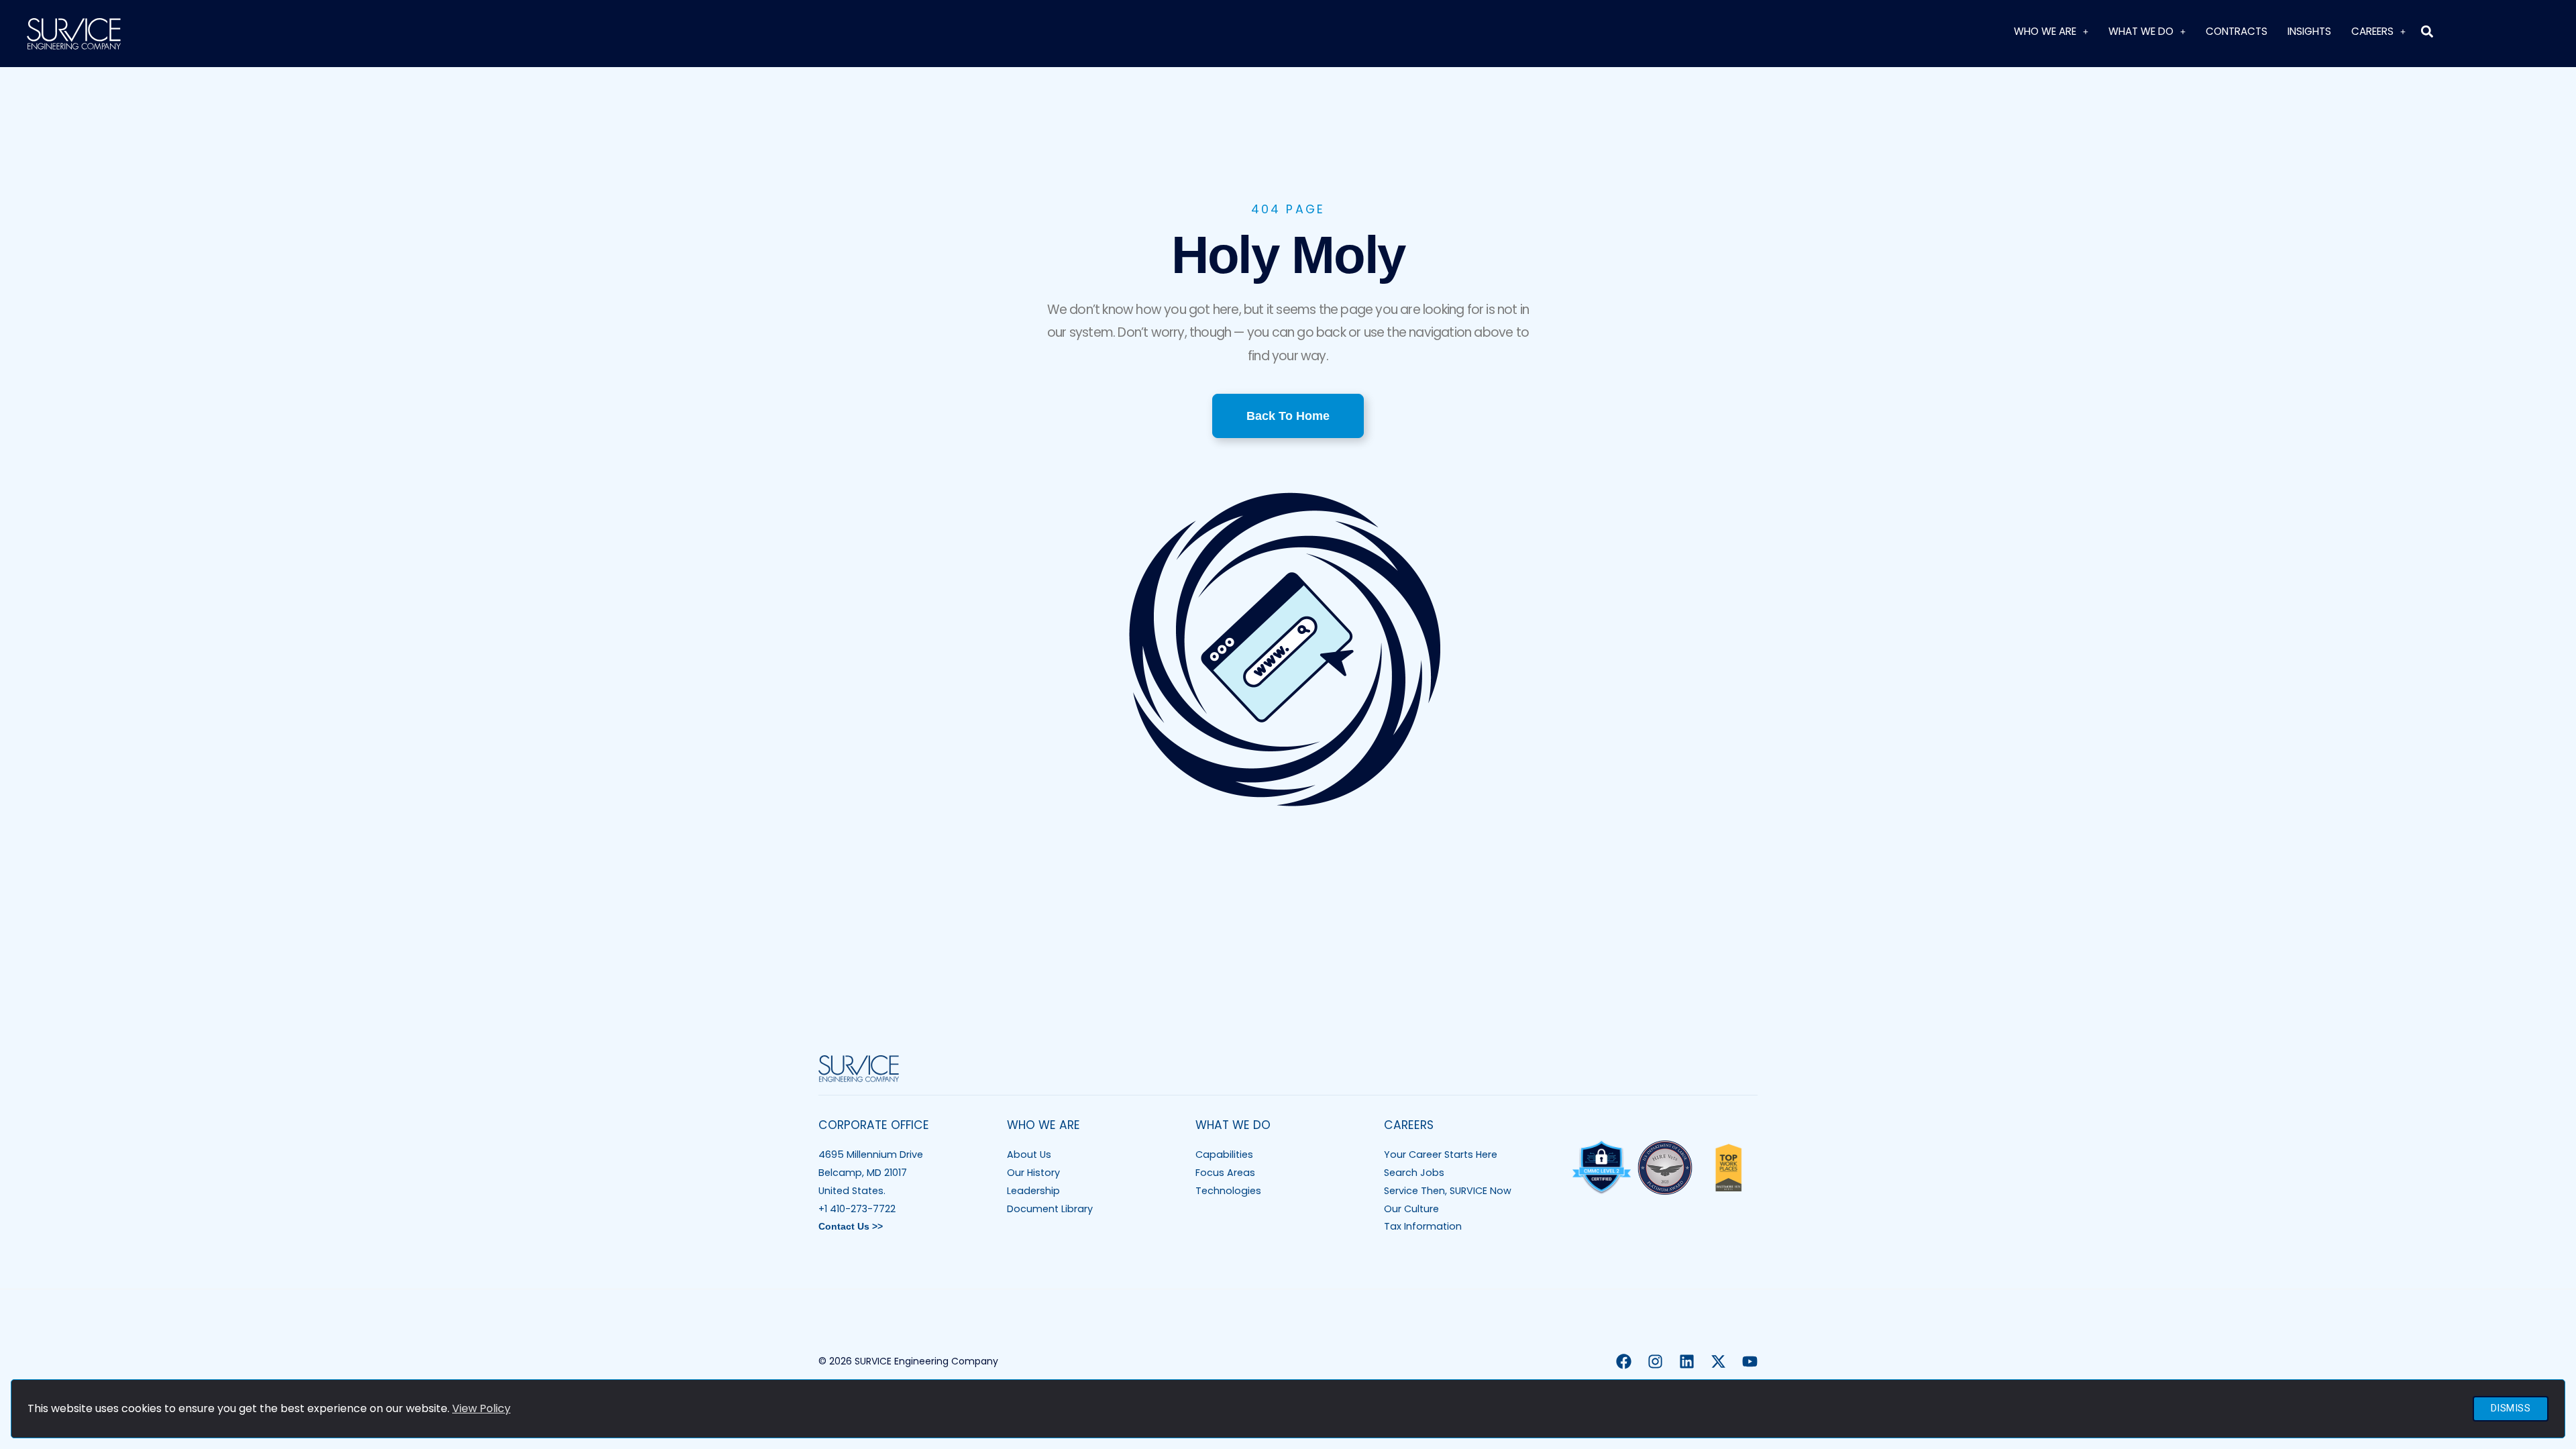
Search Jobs (1414, 1173)
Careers (2372, 31)
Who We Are (2045, 31)
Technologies (1228, 1191)
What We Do (2141, 31)
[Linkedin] (1687, 1361)
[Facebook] (1624, 1361)
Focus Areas (1225, 1173)
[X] (1718, 1361)
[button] (2427, 31)
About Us (1029, 1155)
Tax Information (1423, 1226)
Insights (2309, 31)
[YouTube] (1750, 1361)
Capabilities (1224, 1155)
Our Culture (1411, 1209)
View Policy (481, 1408)
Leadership (1033, 1191)
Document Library (1050, 1209)
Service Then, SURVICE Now (1448, 1191)
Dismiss (2511, 1408)
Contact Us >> (851, 1226)
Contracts (2237, 31)
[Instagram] (1655, 1361)
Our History (1033, 1173)
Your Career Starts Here (1441, 1155)
